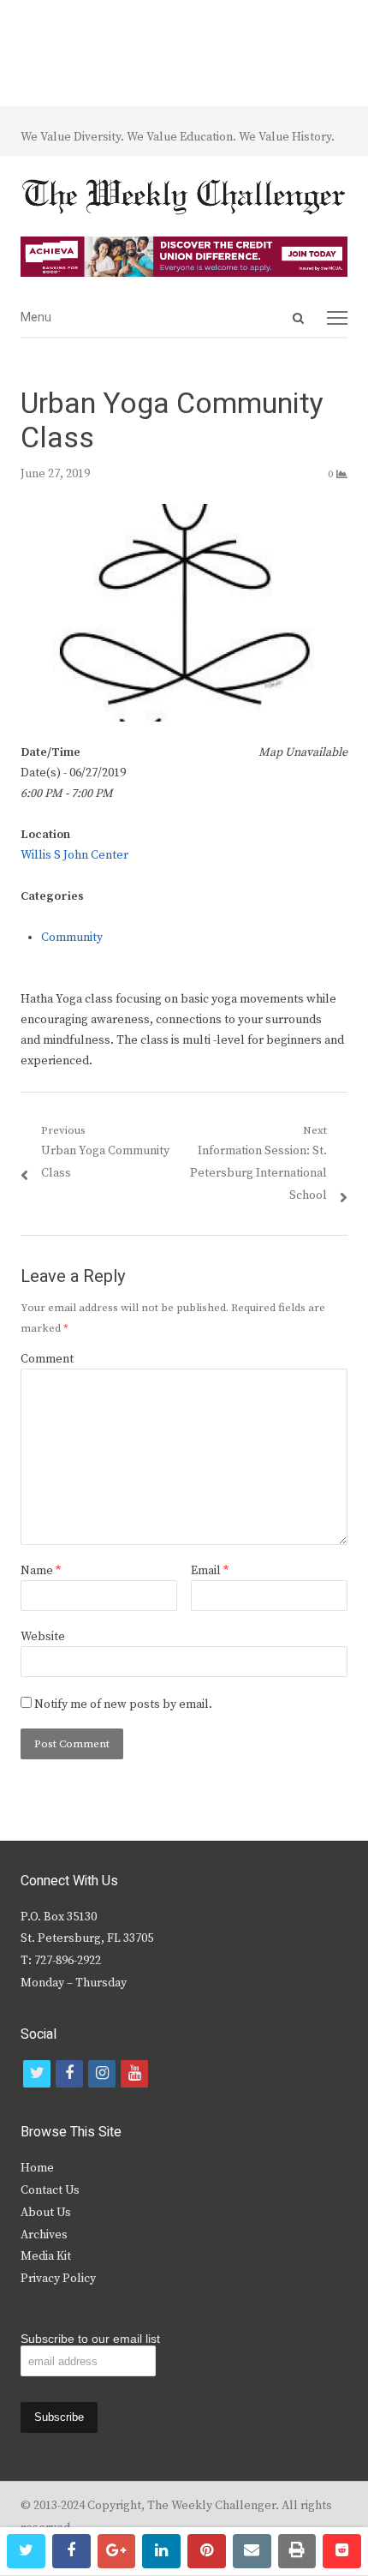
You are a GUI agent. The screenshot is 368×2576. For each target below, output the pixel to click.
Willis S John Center (74, 855)
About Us (46, 2213)
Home (37, 2168)
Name (41, 1571)
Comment (47, 1359)
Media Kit (46, 2256)
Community (72, 938)
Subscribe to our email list (90, 2339)
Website (43, 1637)
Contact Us (50, 2190)
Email (210, 1571)
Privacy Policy (58, 2279)
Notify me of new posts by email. (123, 1704)
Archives (44, 2235)
